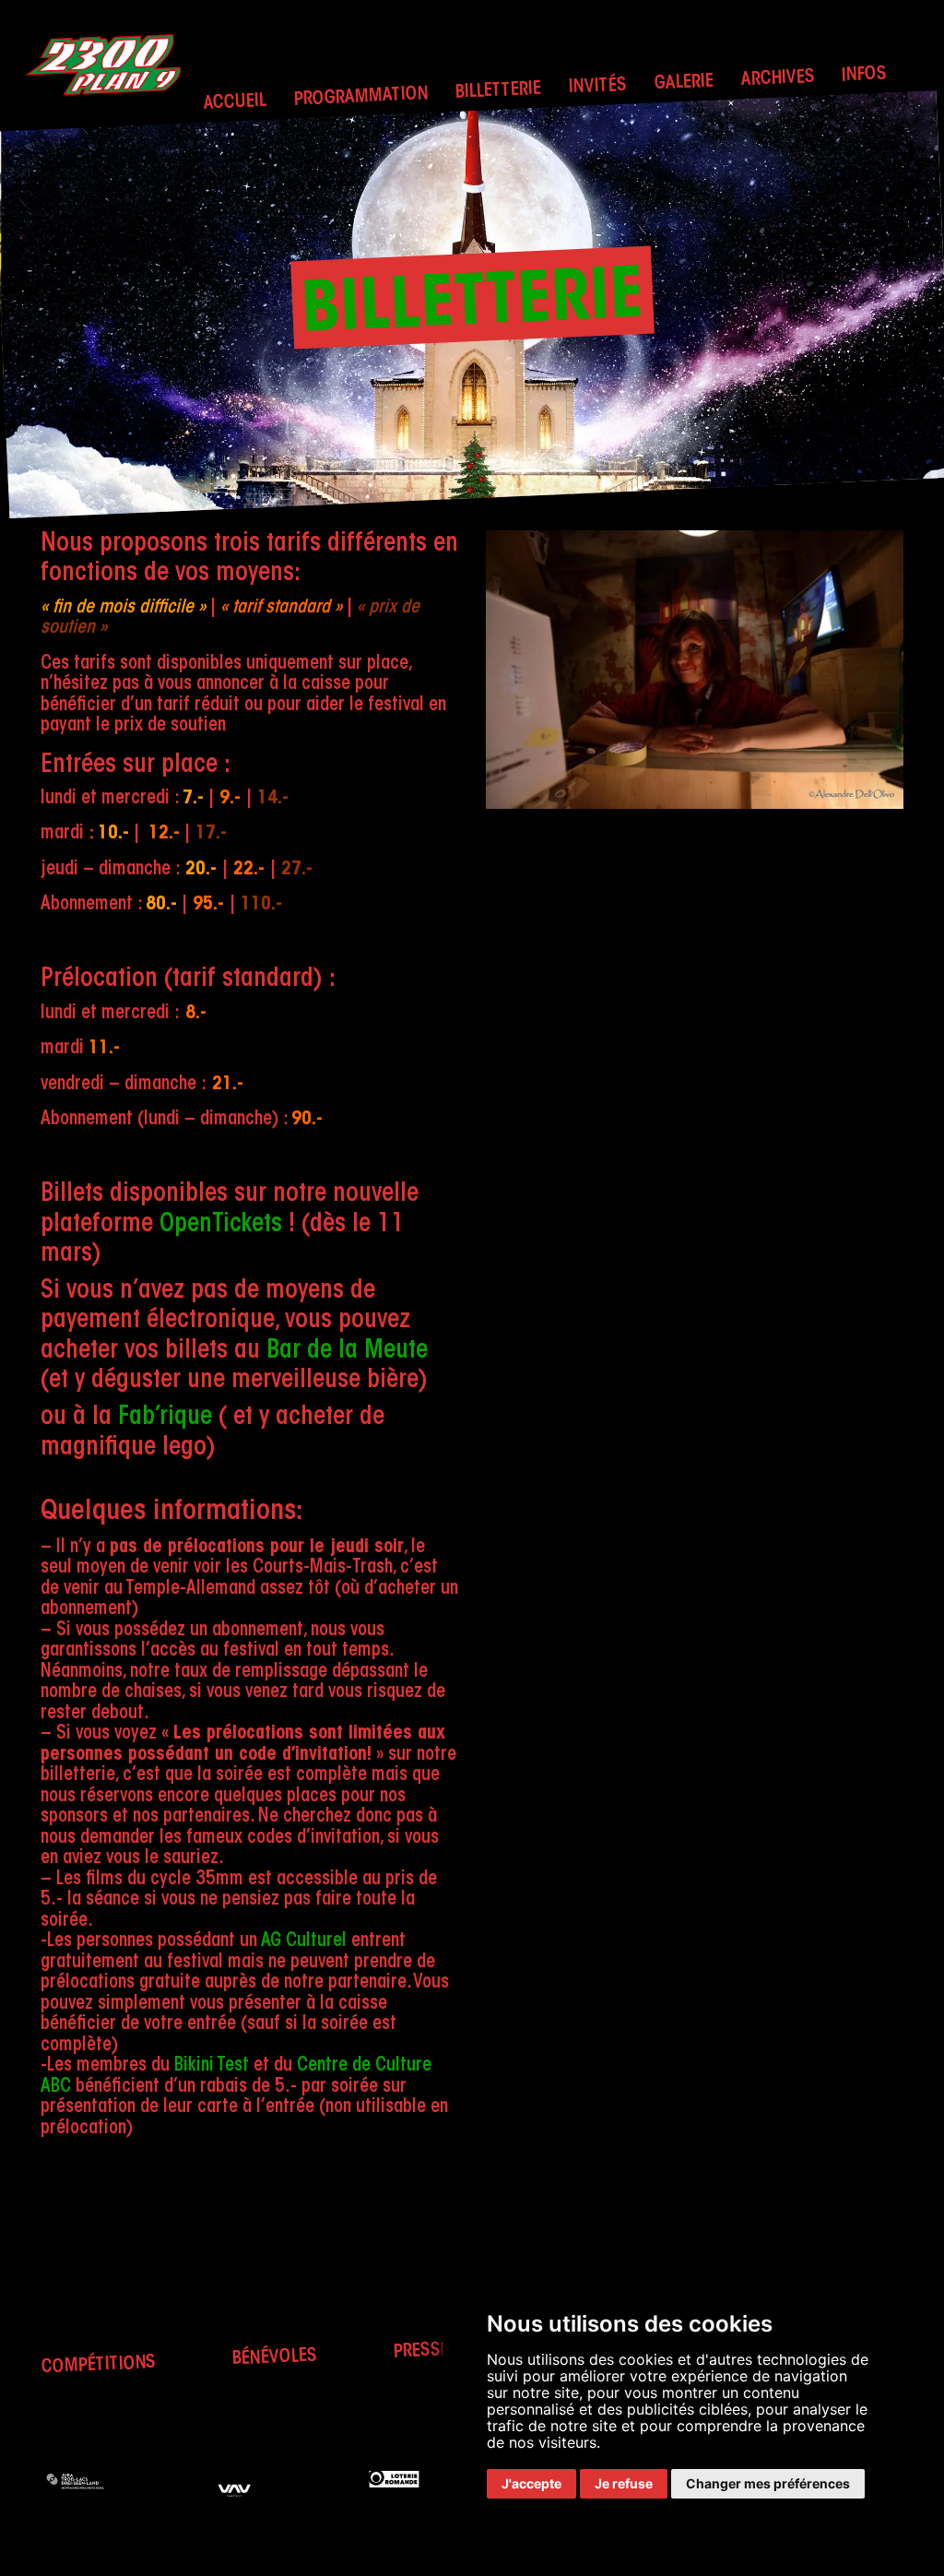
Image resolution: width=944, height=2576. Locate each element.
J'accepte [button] (531, 2483)
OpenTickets (221, 1225)
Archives (778, 79)
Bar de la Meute (347, 1352)
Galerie (684, 83)
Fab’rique (165, 1418)
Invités (597, 87)
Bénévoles (274, 2357)
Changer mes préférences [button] (768, 2483)
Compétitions (99, 2365)
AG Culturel (304, 1941)
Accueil (235, 103)
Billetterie (499, 91)
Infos (865, 75)
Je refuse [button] (624, 2483)
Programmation (361, 97)
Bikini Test (212, 2066)
